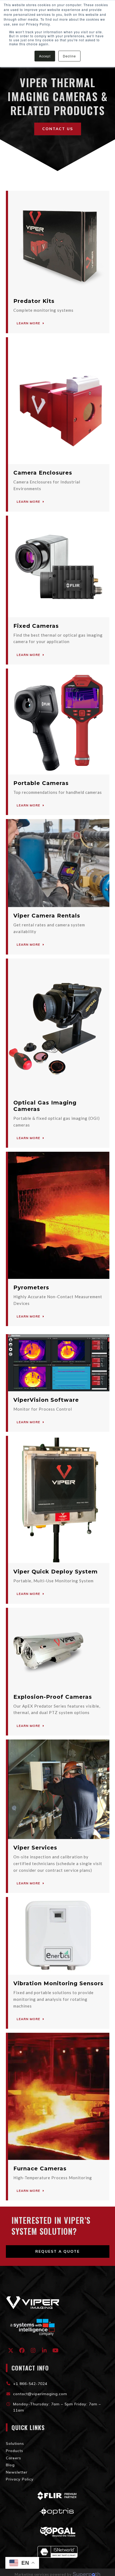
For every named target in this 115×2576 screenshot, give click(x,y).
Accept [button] (45, 56)
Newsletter (17, 2472)
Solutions (15, 2443)
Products (15, 2451)
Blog (10, 2465)
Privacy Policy (20, 2479)
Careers (14, 2458)
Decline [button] (69, 56)
